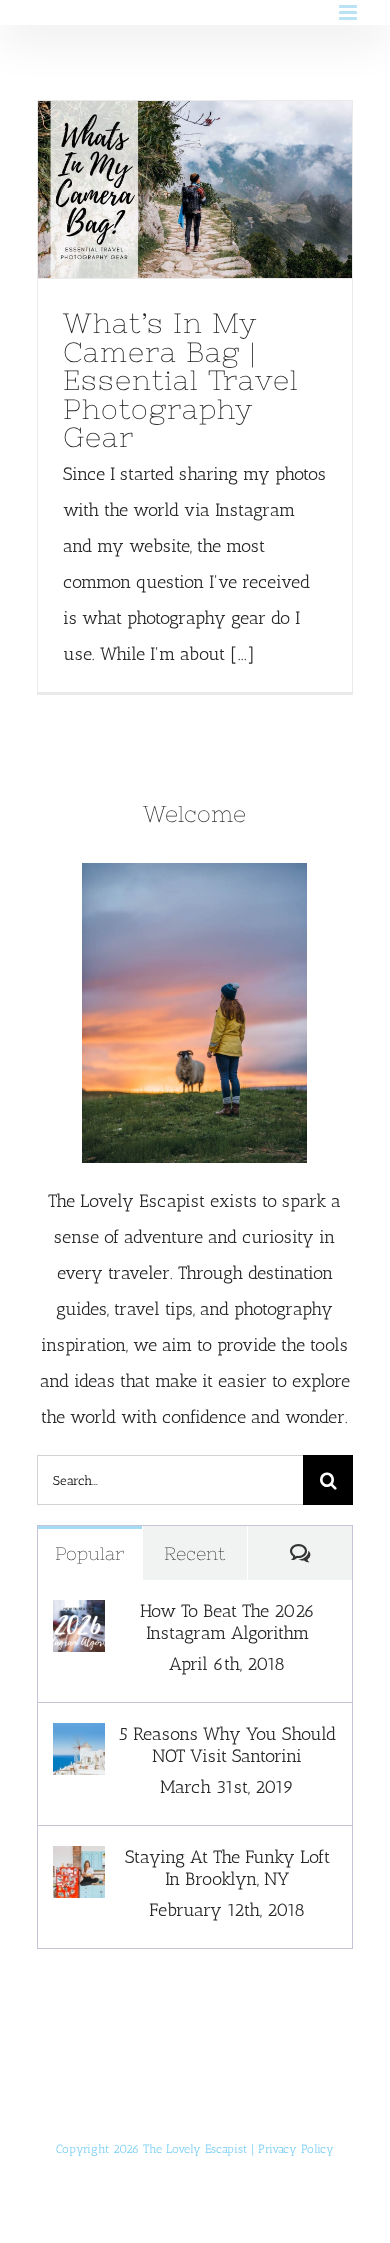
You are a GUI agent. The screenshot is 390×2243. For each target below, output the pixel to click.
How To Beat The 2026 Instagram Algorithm (227, 1622)
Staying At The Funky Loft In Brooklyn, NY (227, 1868)
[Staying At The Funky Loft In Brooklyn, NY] (79, 1864)
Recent (194, 1553)
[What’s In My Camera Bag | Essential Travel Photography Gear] (195, 189)
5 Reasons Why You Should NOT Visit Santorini (227, 1745)
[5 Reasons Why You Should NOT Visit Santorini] (79, 1741)
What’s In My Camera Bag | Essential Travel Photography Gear (157, 190)
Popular (89, 1553)
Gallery (232, 190)
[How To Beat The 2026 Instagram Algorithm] (79, 1618)
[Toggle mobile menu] (349, 12)
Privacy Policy (296, 2149)
